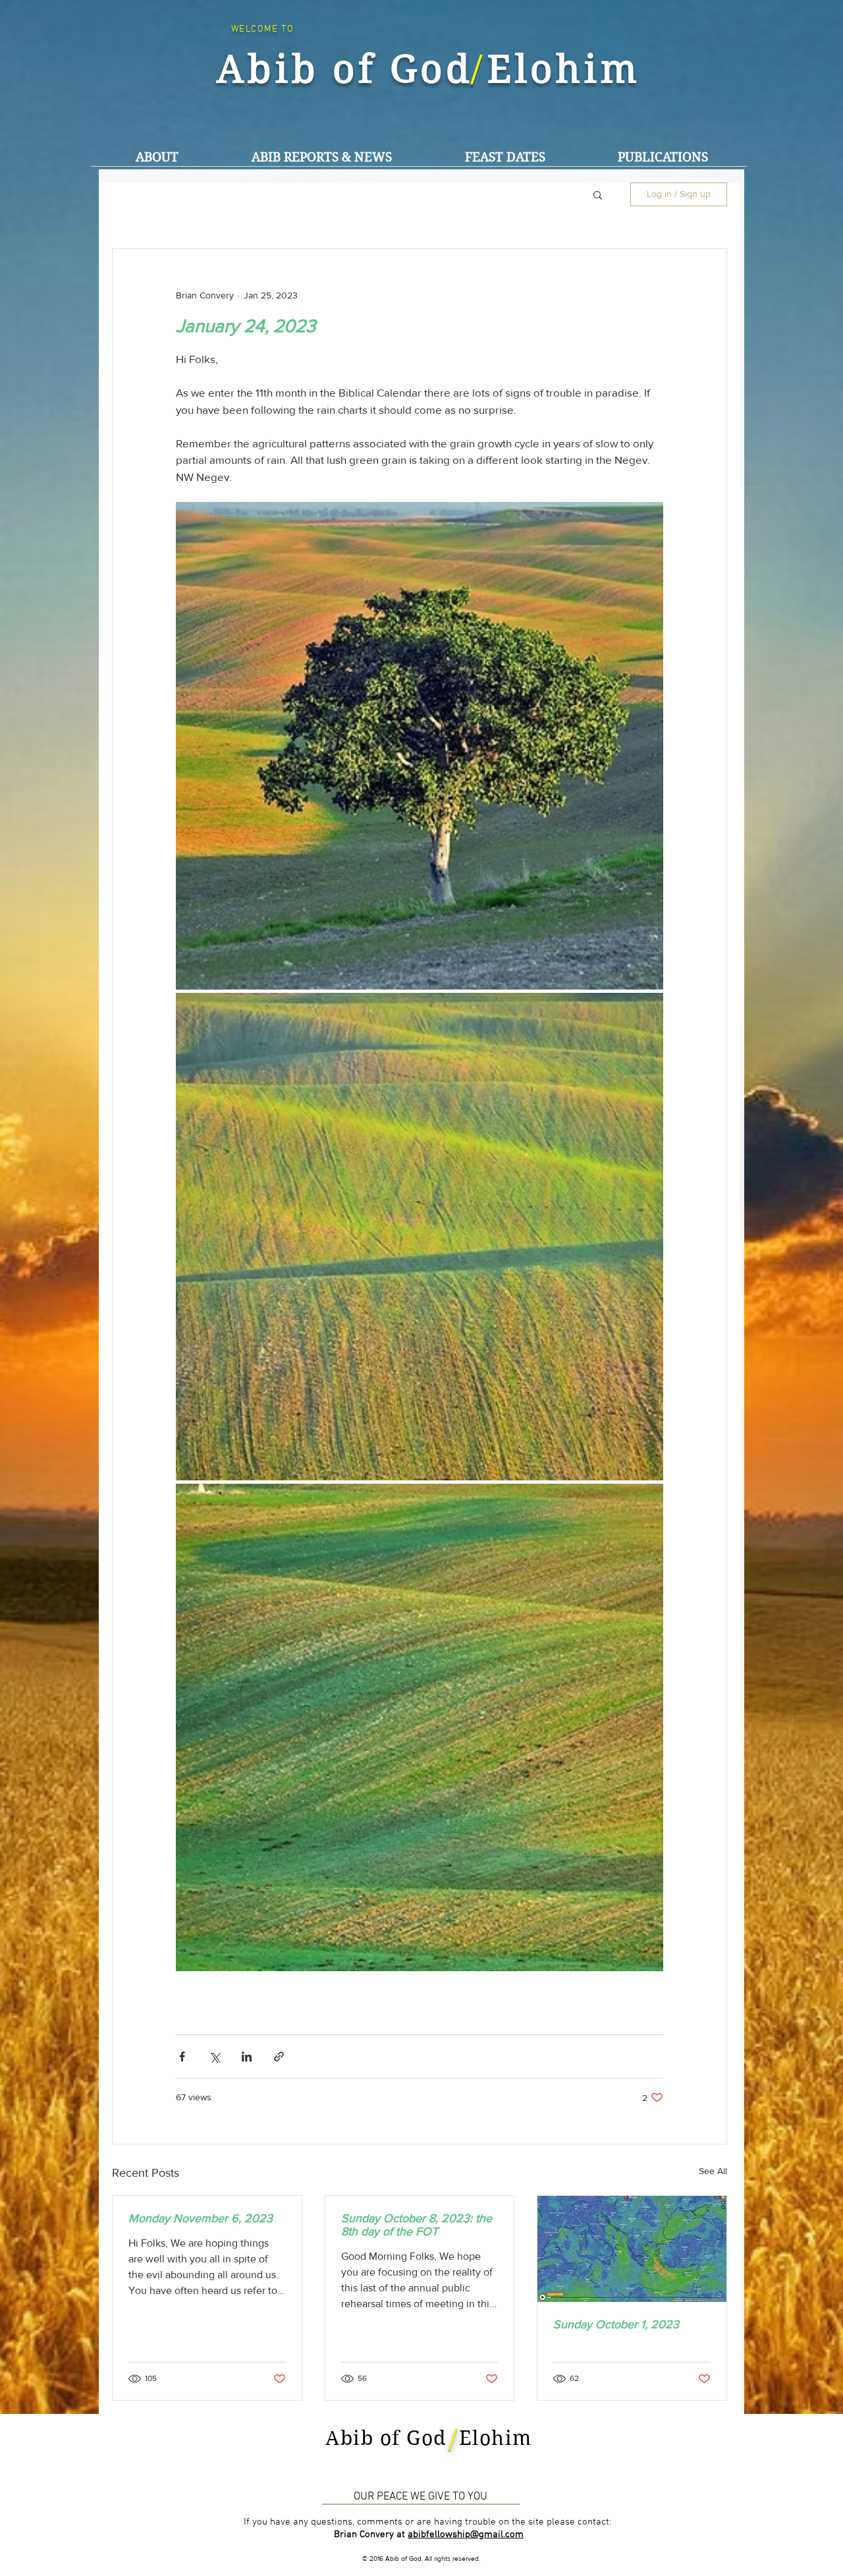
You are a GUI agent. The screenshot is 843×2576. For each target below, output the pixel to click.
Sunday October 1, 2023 (616, 2324)
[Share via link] (279, 2057)
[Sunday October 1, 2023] (632, 2249)
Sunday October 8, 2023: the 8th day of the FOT (417, 2225)
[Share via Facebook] (182, 2057)
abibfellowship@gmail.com (466, 2534)
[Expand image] (420, 746)
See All (713, 2171)
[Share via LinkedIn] (247, 2057)
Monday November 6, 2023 (201, 2218)
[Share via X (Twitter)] (214, 2057)
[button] (321, 157)
